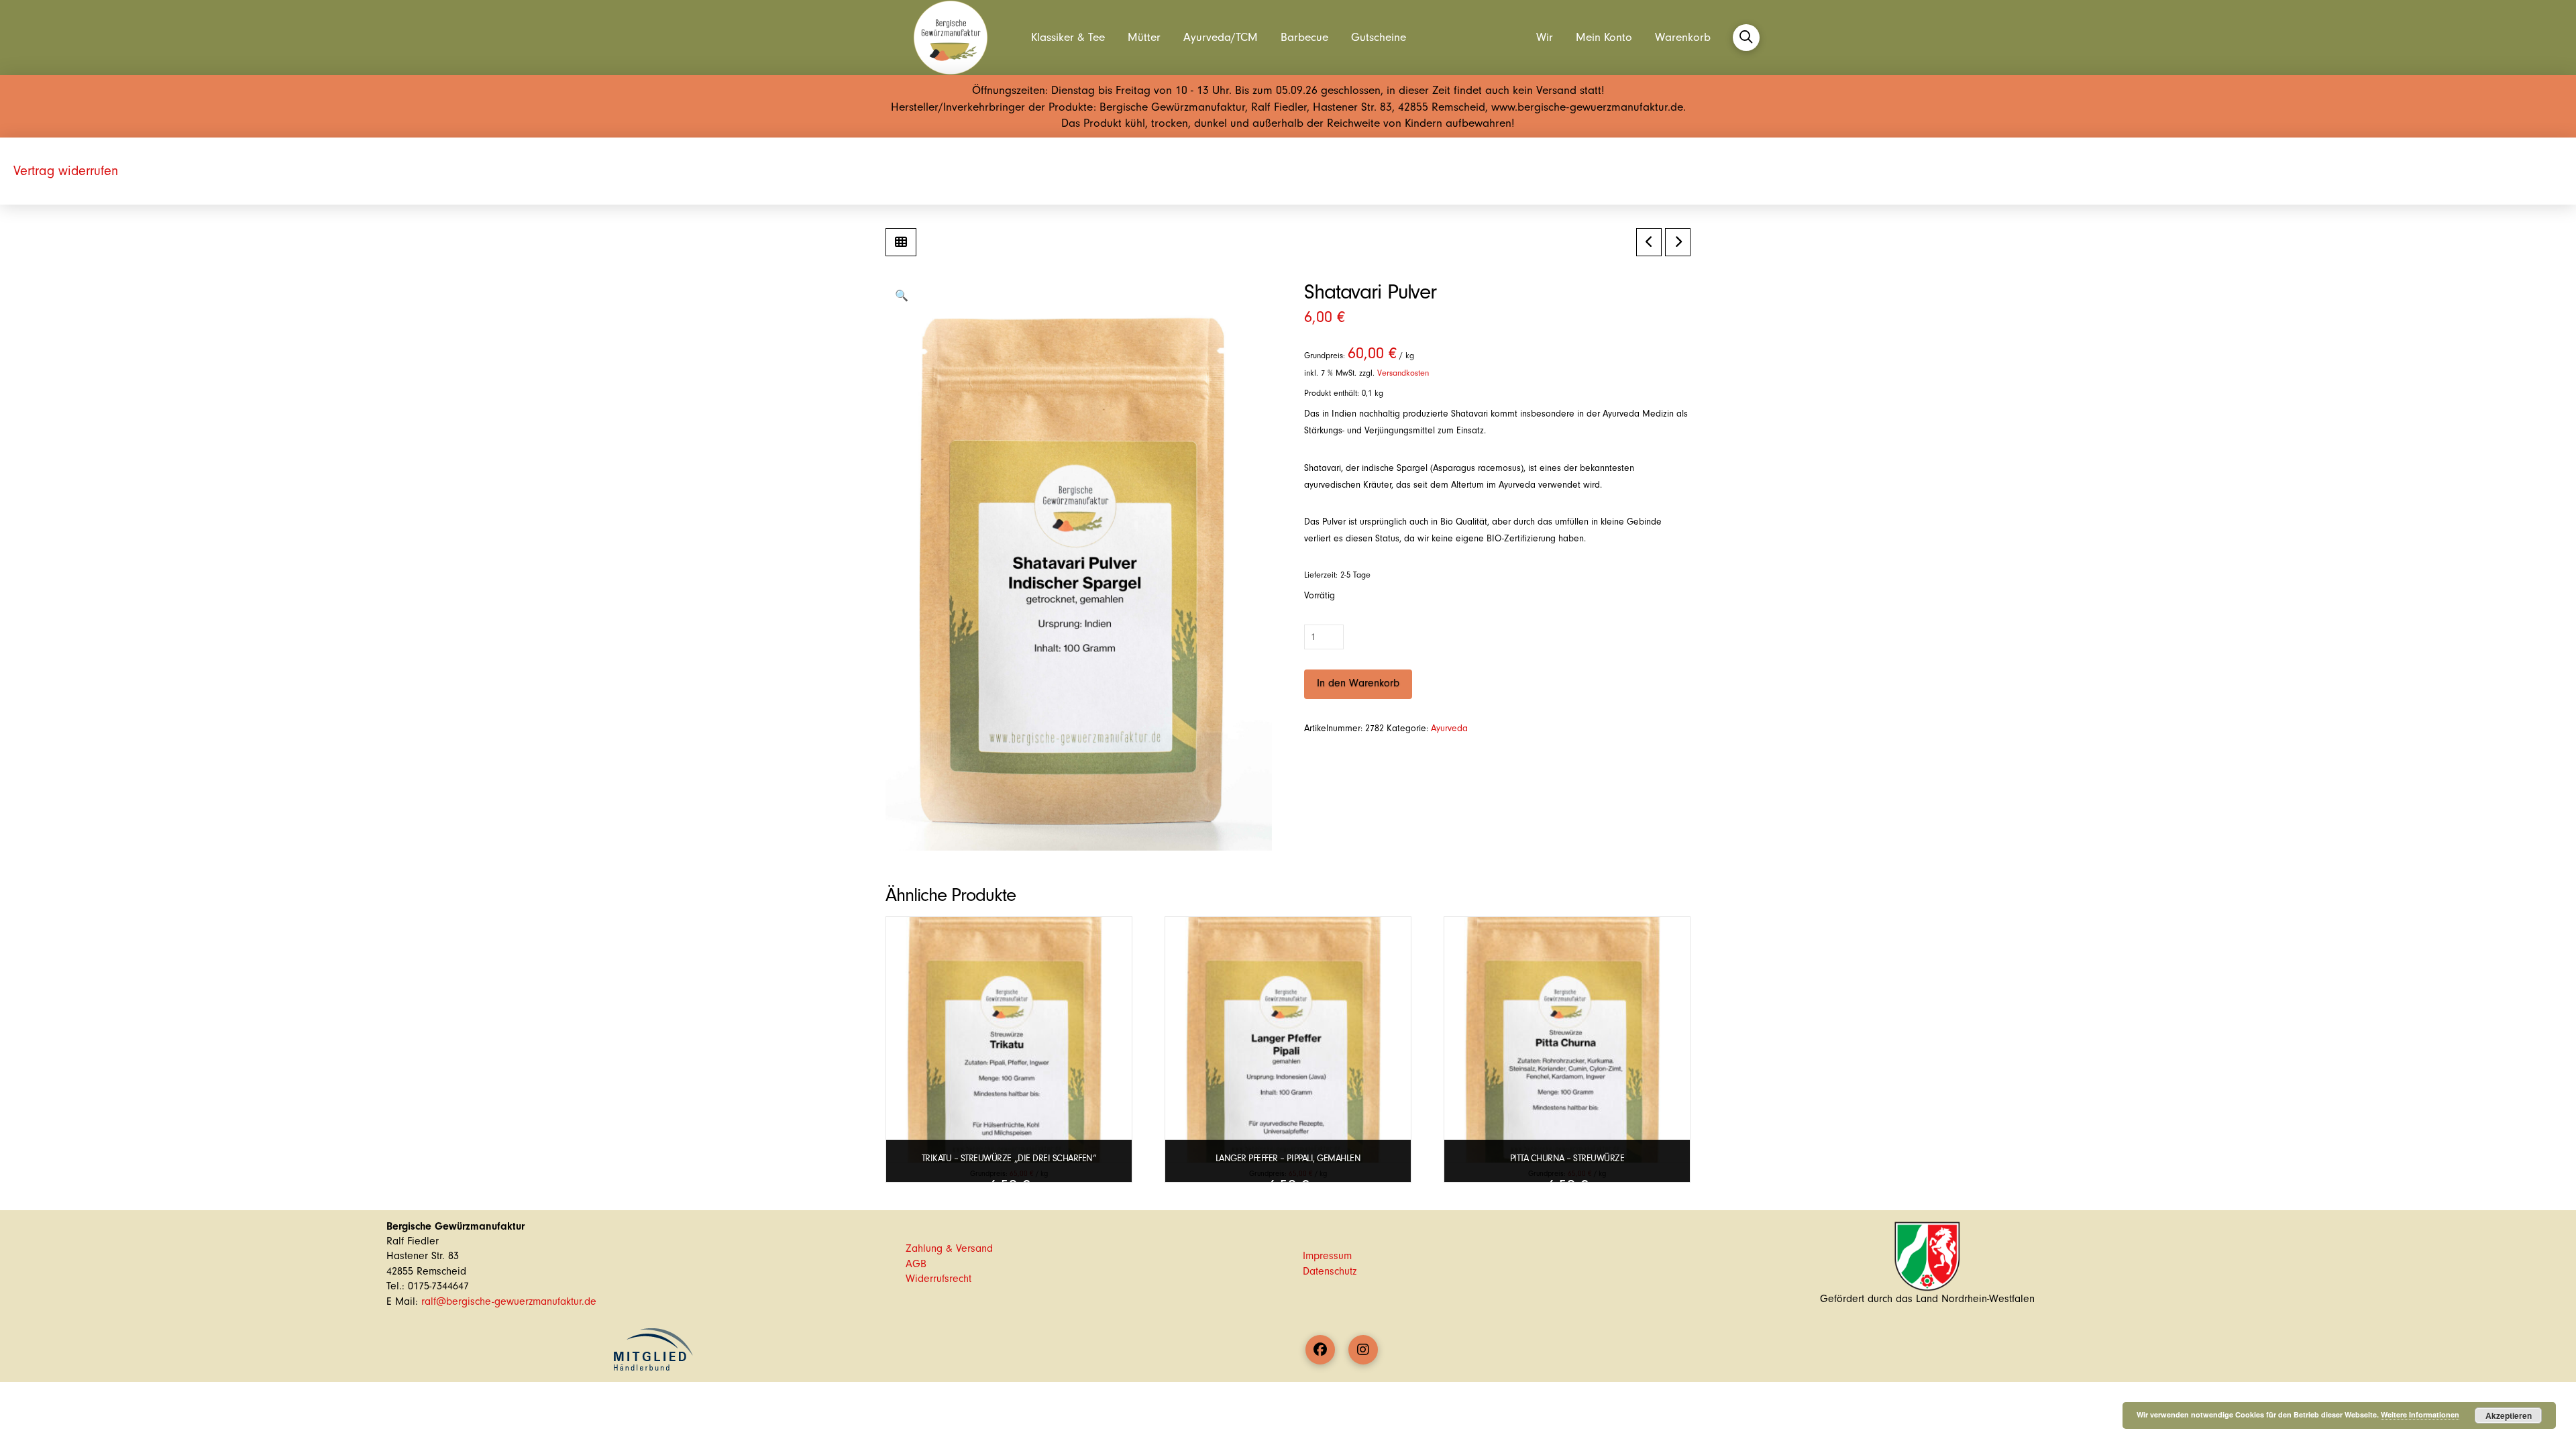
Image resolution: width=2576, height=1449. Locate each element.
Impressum (1327, 1256)
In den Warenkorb (1358, 683)
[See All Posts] (901, 242)
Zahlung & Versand (949, 1248)
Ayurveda (1449, 728)
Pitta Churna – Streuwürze (1567, 1158)
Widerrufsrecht (938, 1279)
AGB (916, 1264)
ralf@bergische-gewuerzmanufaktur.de (509, 1301)
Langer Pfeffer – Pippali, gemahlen (1288, 1158)
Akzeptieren (2509, 1415)
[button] (1746, 38)
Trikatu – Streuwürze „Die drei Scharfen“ (1009, 1158)
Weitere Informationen (2420, 1414)
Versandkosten (1403, 373)
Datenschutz (1330, 1271)
